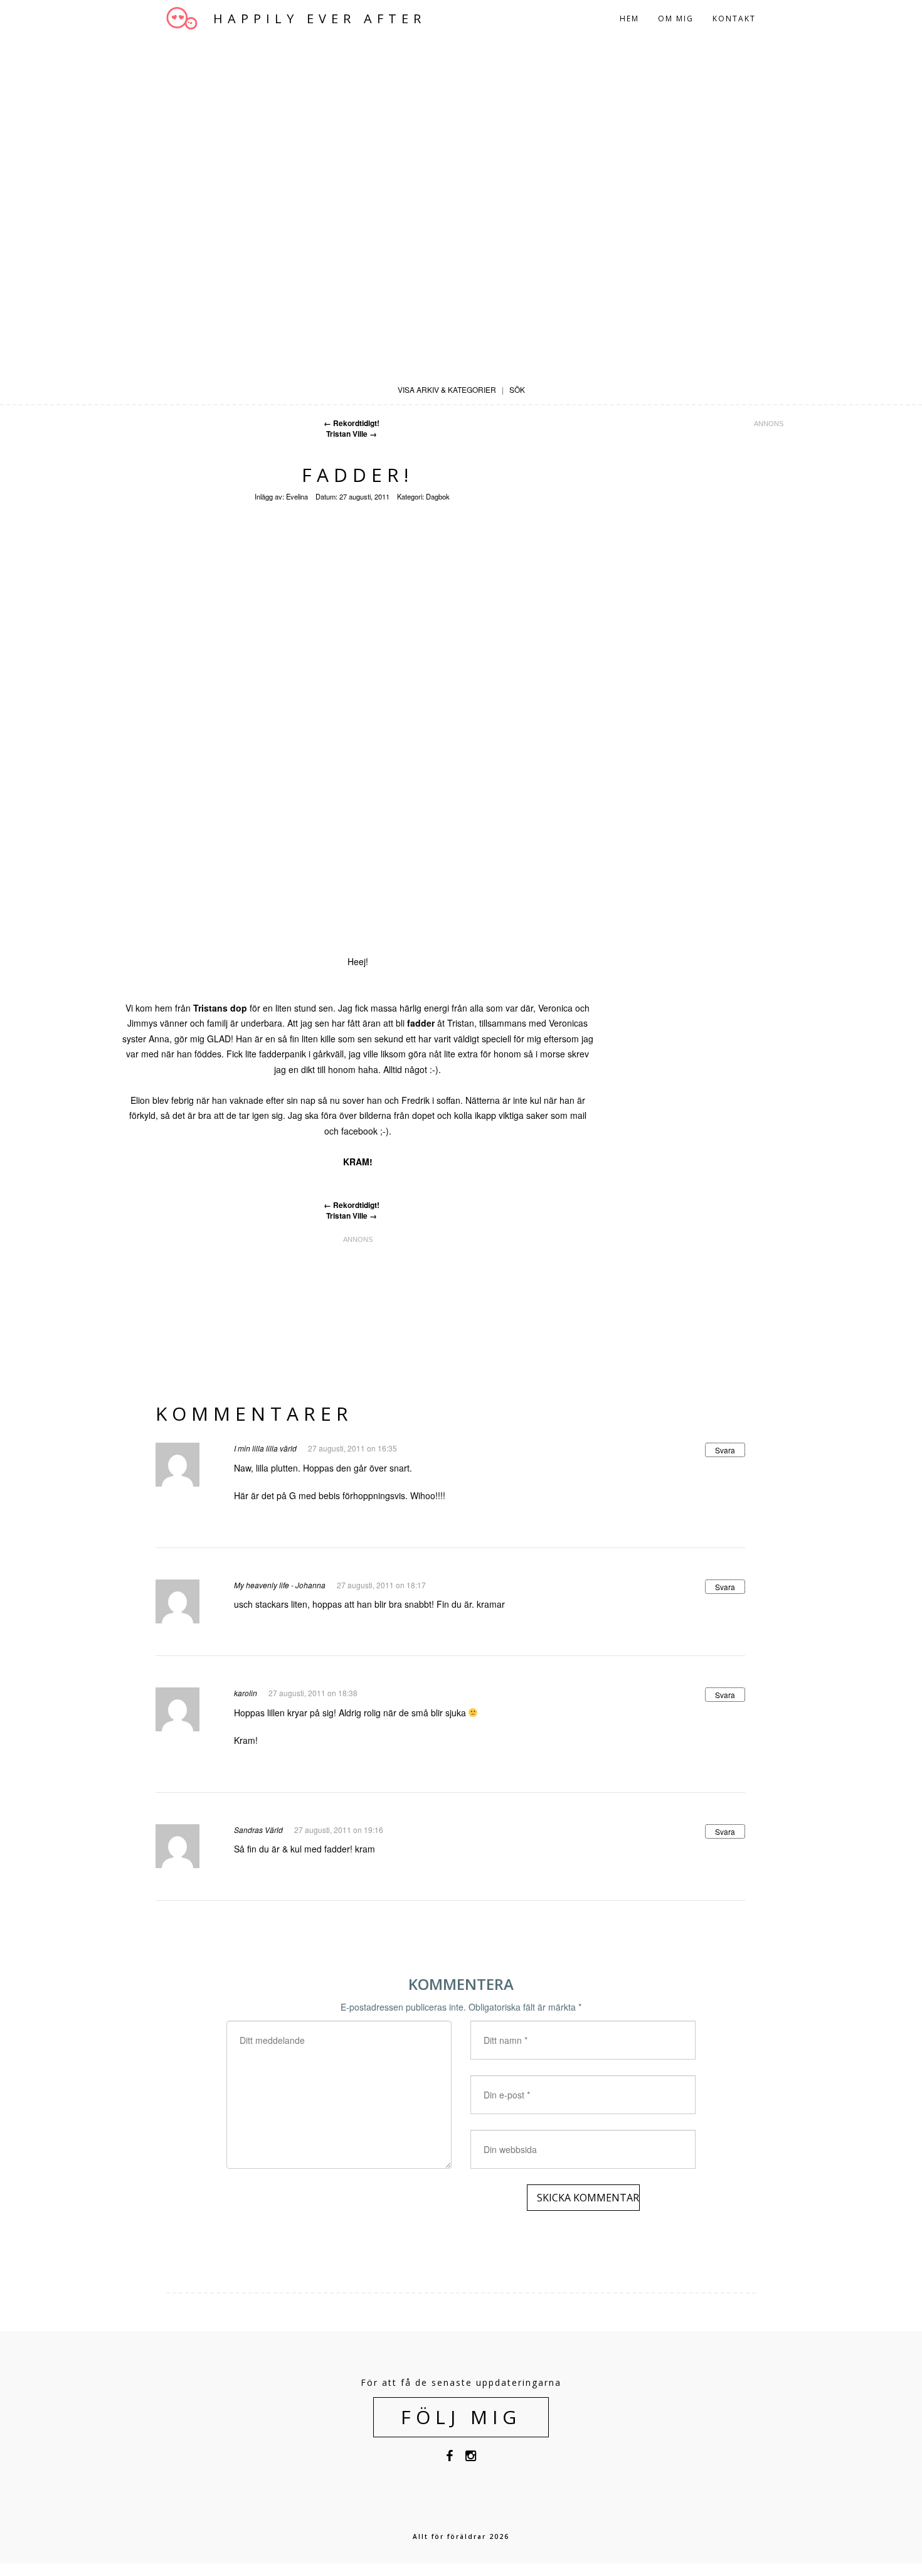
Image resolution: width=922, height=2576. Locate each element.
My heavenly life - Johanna (280, 1585)
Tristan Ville (352, 434)
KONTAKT (734, 19)
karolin (246, 1693)
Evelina (297, 496)
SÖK (517, 389)
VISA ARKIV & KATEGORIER (447, 389)
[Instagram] (471, 2458)
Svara (725, 1450)
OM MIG (676, 19)
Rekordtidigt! (352, 423)
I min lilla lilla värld (265, 1448)
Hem (629, 19)
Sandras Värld (258, 1830)
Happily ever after (320, 19)
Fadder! (358, 475)
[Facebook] (449, 2458)
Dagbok (438, 496)
